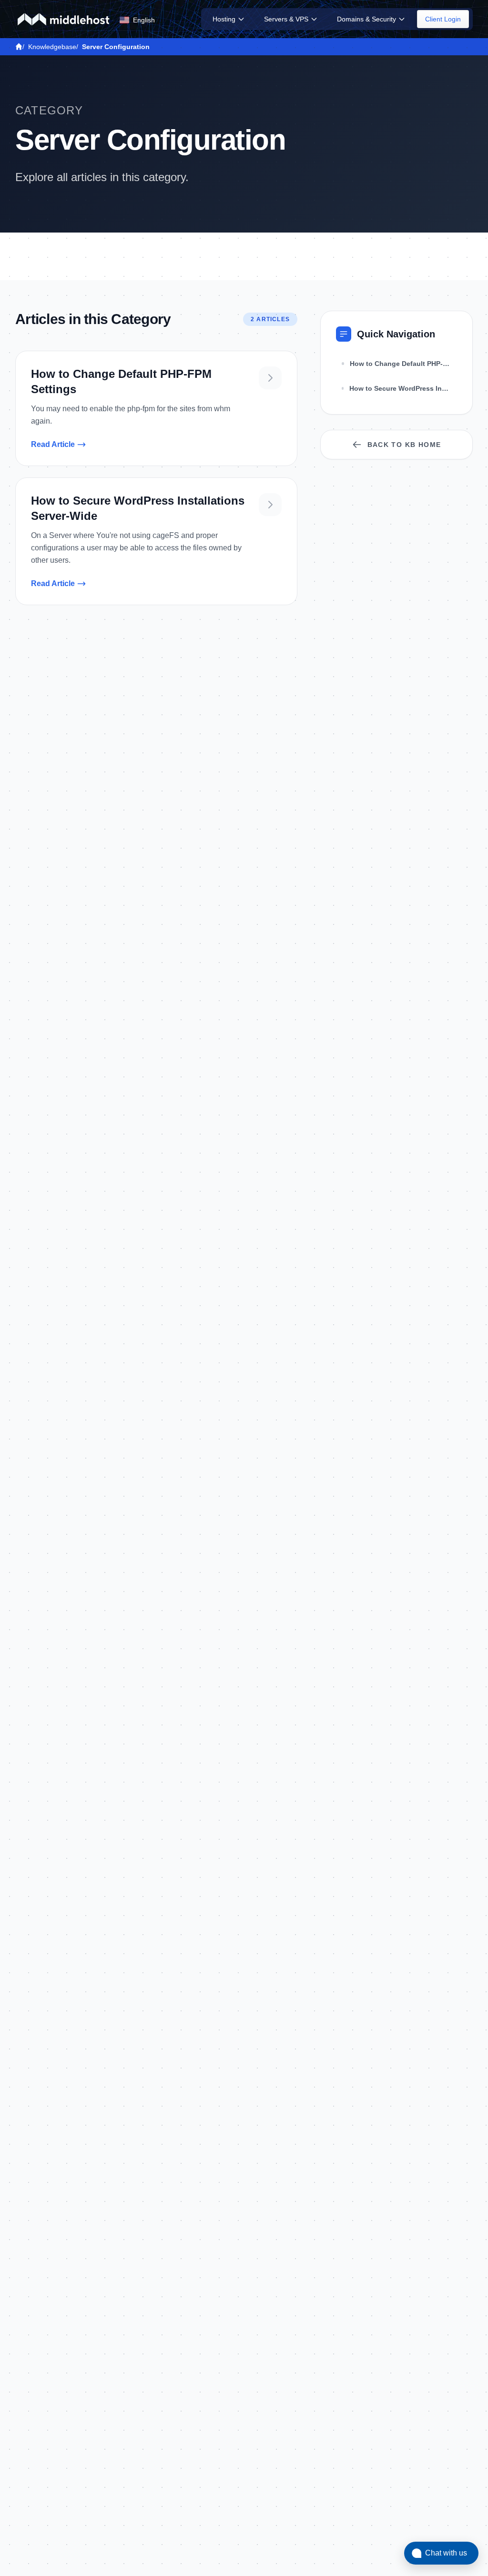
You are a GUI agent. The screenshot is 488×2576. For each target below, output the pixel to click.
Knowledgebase (52, 47)
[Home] (19, 47)
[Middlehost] (64, 19)
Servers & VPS (286, 19)
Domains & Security (366, 19)
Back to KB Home (404, 445)
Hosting (224, 19)
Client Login (443, 19)
